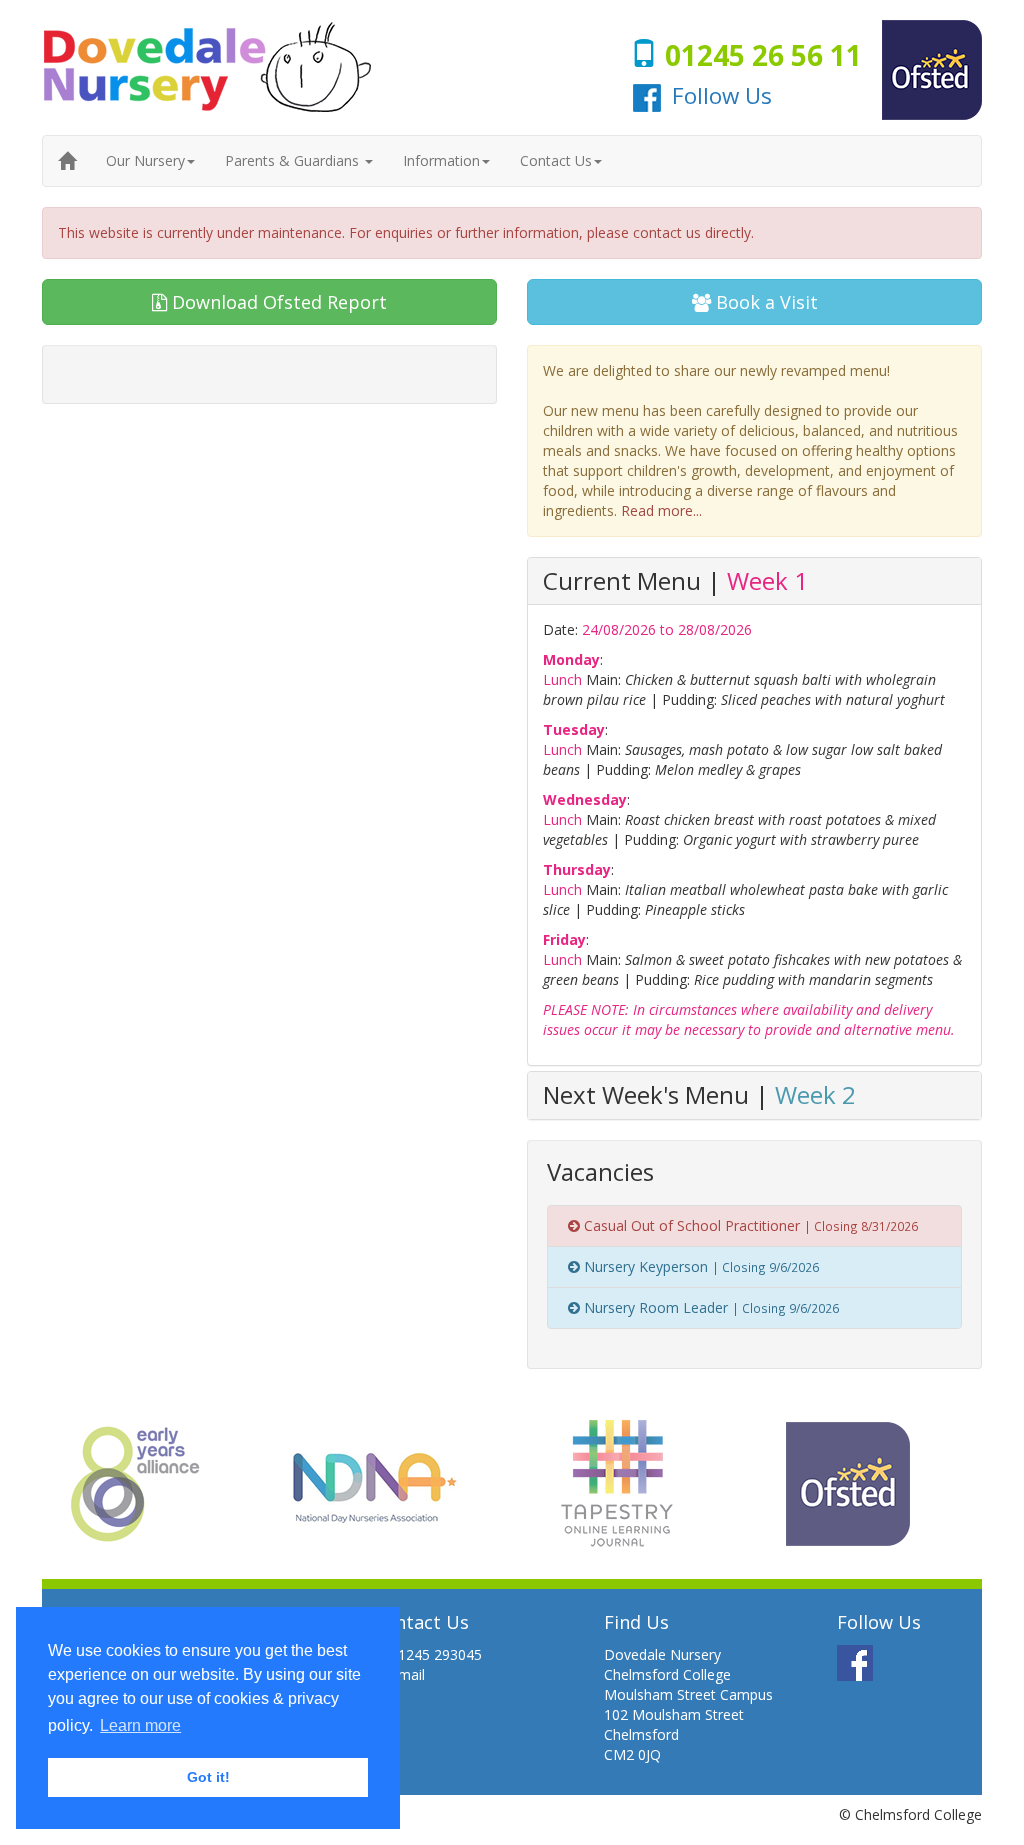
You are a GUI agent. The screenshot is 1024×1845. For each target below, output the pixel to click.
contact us (667, 232)
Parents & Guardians (294, 160)
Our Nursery (145, 160)
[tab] (754, 581)
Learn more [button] (140, 1725)
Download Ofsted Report (277, 302)
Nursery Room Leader (709, 1307)
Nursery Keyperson (699, 1266)
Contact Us (556, 160)
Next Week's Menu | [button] (699, 1094)
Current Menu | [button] (675, 580)
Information (441, 160)
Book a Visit (764, 302)
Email (407, 1674)
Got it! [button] (208, 1777)
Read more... (661, 510)
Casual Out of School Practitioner (749, 1225)
